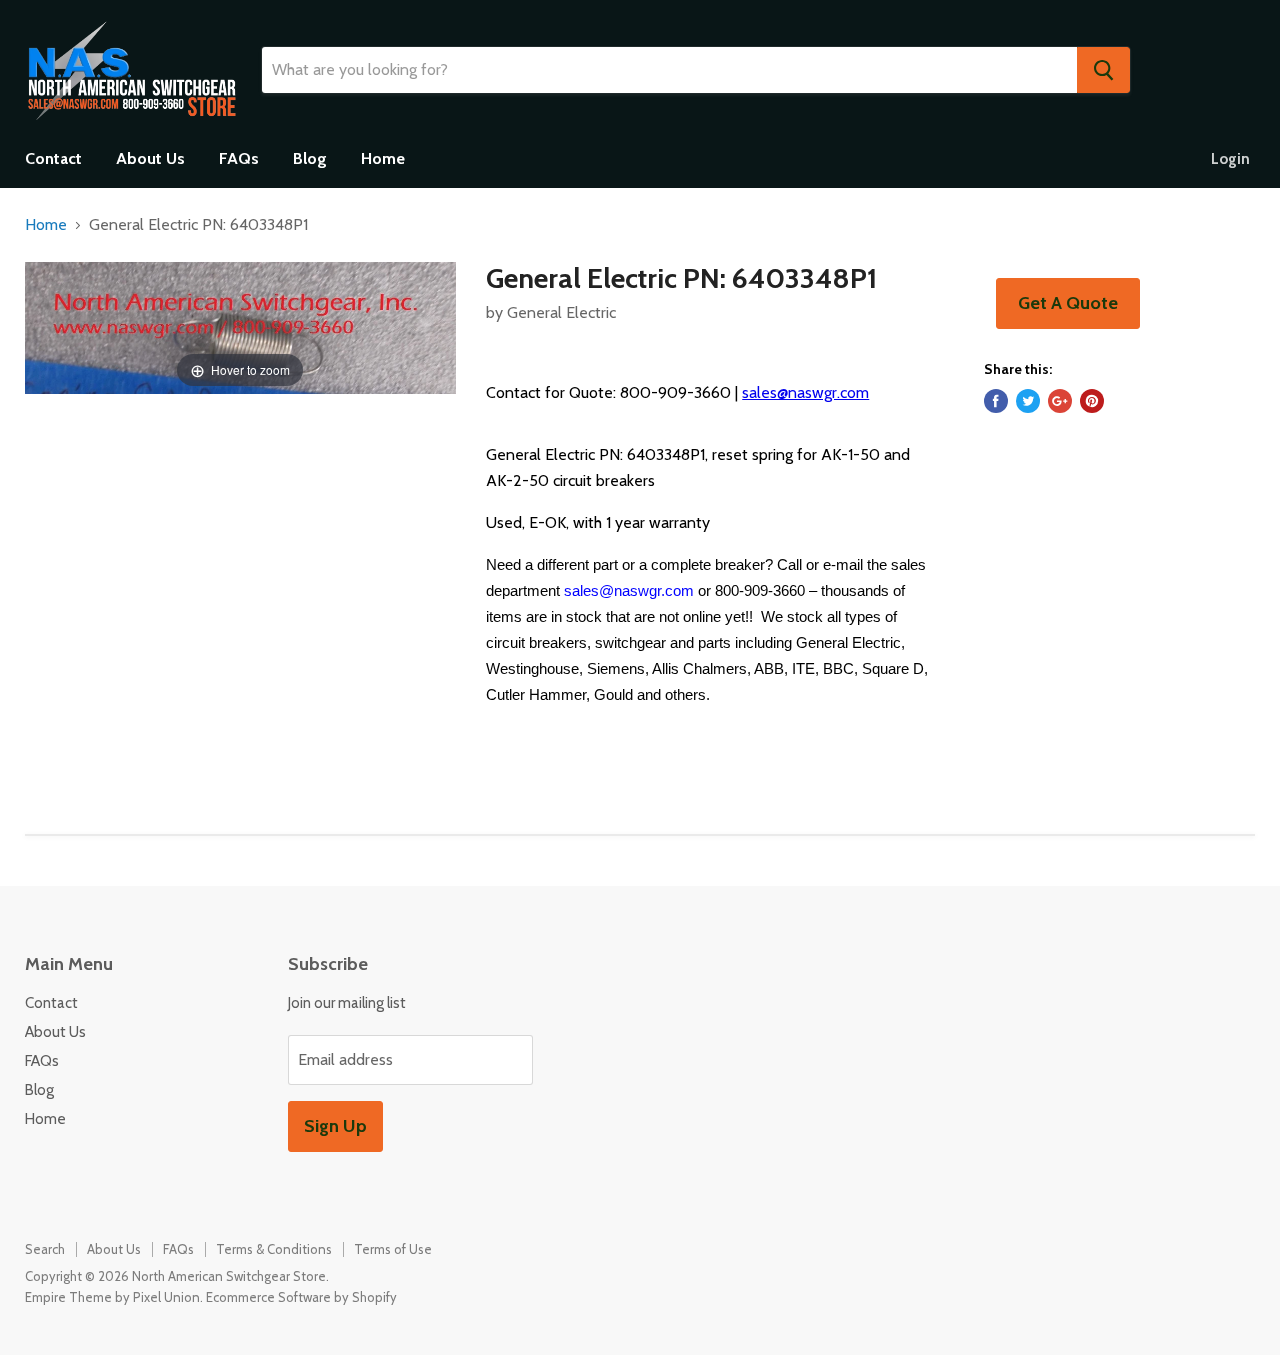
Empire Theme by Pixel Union (112, 1297)
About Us (150, 158)
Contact (53, 158)
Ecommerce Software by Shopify (301, 1297)
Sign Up (335, 1126)
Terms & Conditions (274, 1249)
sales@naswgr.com (805, 392)
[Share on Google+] (1060, 401)
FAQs (239, 158)
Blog (310, 158)
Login (1230, 159)
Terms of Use (393, 1249)
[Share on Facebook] (996, 401)
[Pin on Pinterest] (1092, 401)
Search (45, 1249)
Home (383, 158)
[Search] (1103, 70)
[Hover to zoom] (240, 326)
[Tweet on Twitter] (1028, 401)
